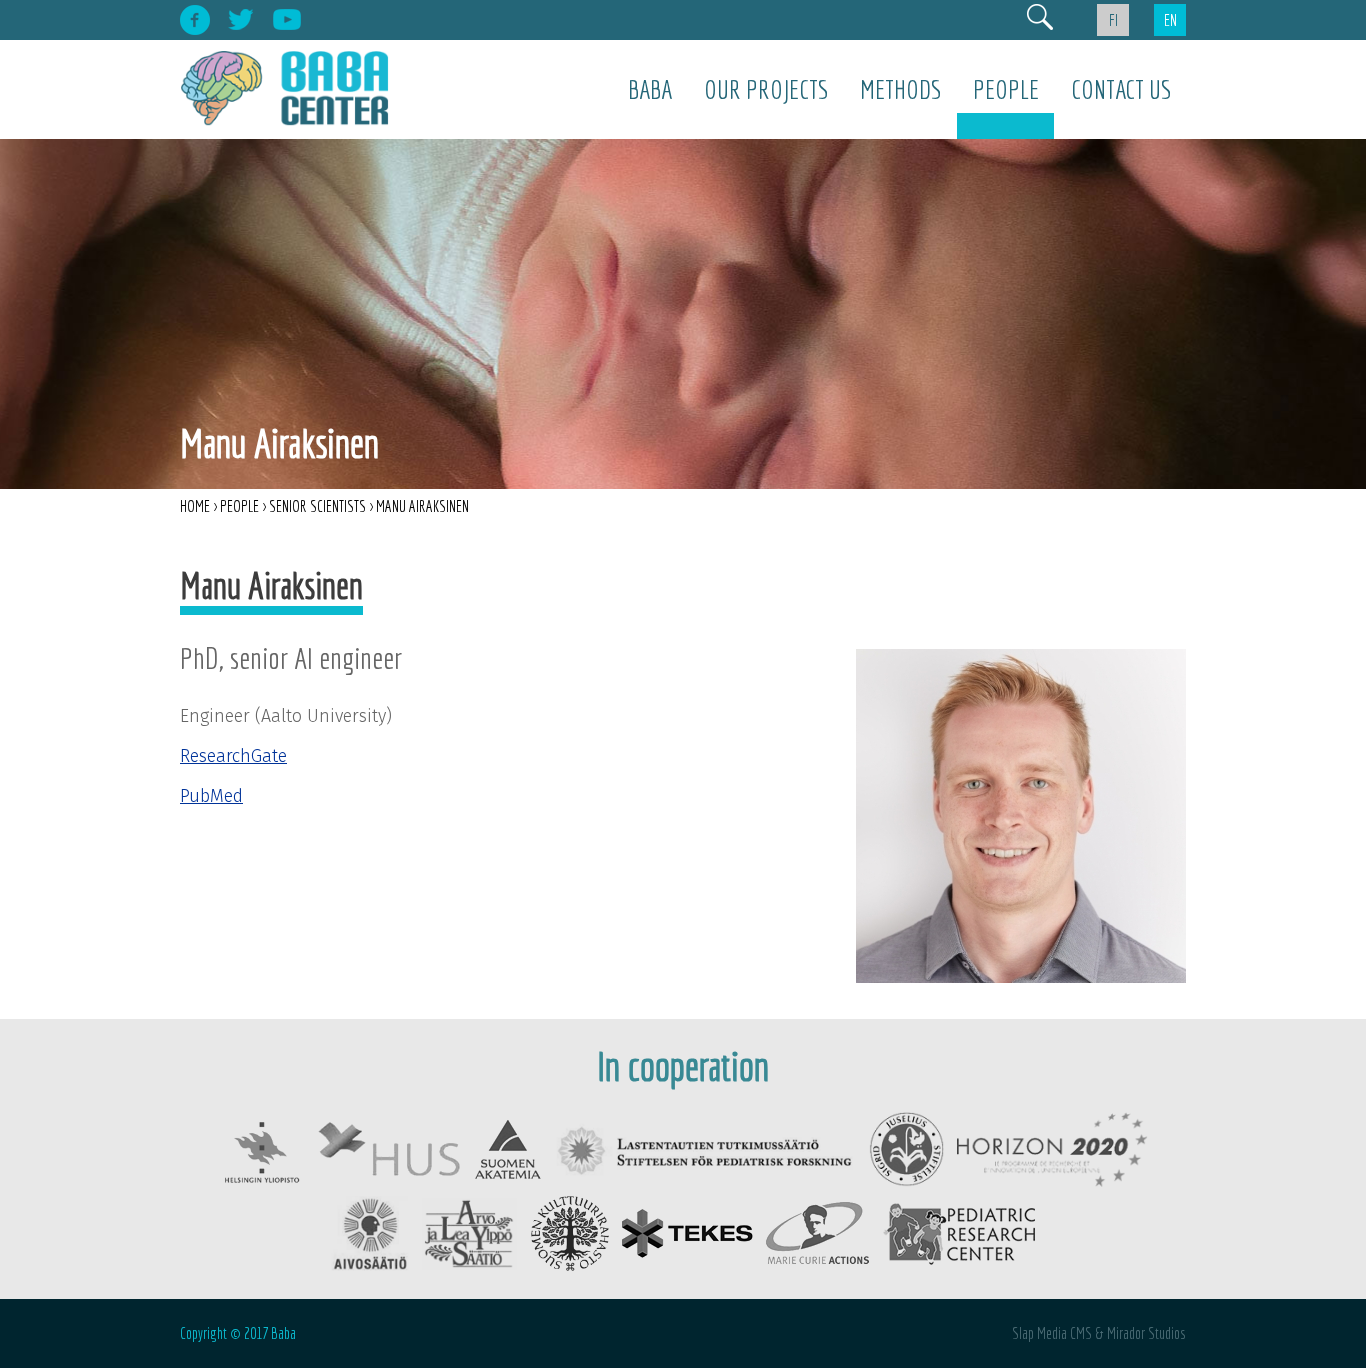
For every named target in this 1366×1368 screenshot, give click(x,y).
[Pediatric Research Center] (958, 1230)
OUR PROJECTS (766, 89)
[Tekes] (687, 1230)
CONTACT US (1121, 89)
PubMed (211, 796)
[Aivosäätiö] (370, 1230)
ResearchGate (233, 756)
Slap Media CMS (1052, 1333)
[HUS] (389, 1147)
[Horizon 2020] (1052, 1147)
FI (1113, 20)
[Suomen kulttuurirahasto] (570, 1230)
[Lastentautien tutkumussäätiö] (706, 1147)
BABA (650, 89)
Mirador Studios (1146, 1333)
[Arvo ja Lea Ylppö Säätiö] (470, 1230)
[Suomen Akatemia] (508, 1147)
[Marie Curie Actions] (817, 1230)
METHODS (900, 89)
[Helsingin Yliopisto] (261, 1147)
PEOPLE (1006, 89)
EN (1170, 20)
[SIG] (906, 1147)
